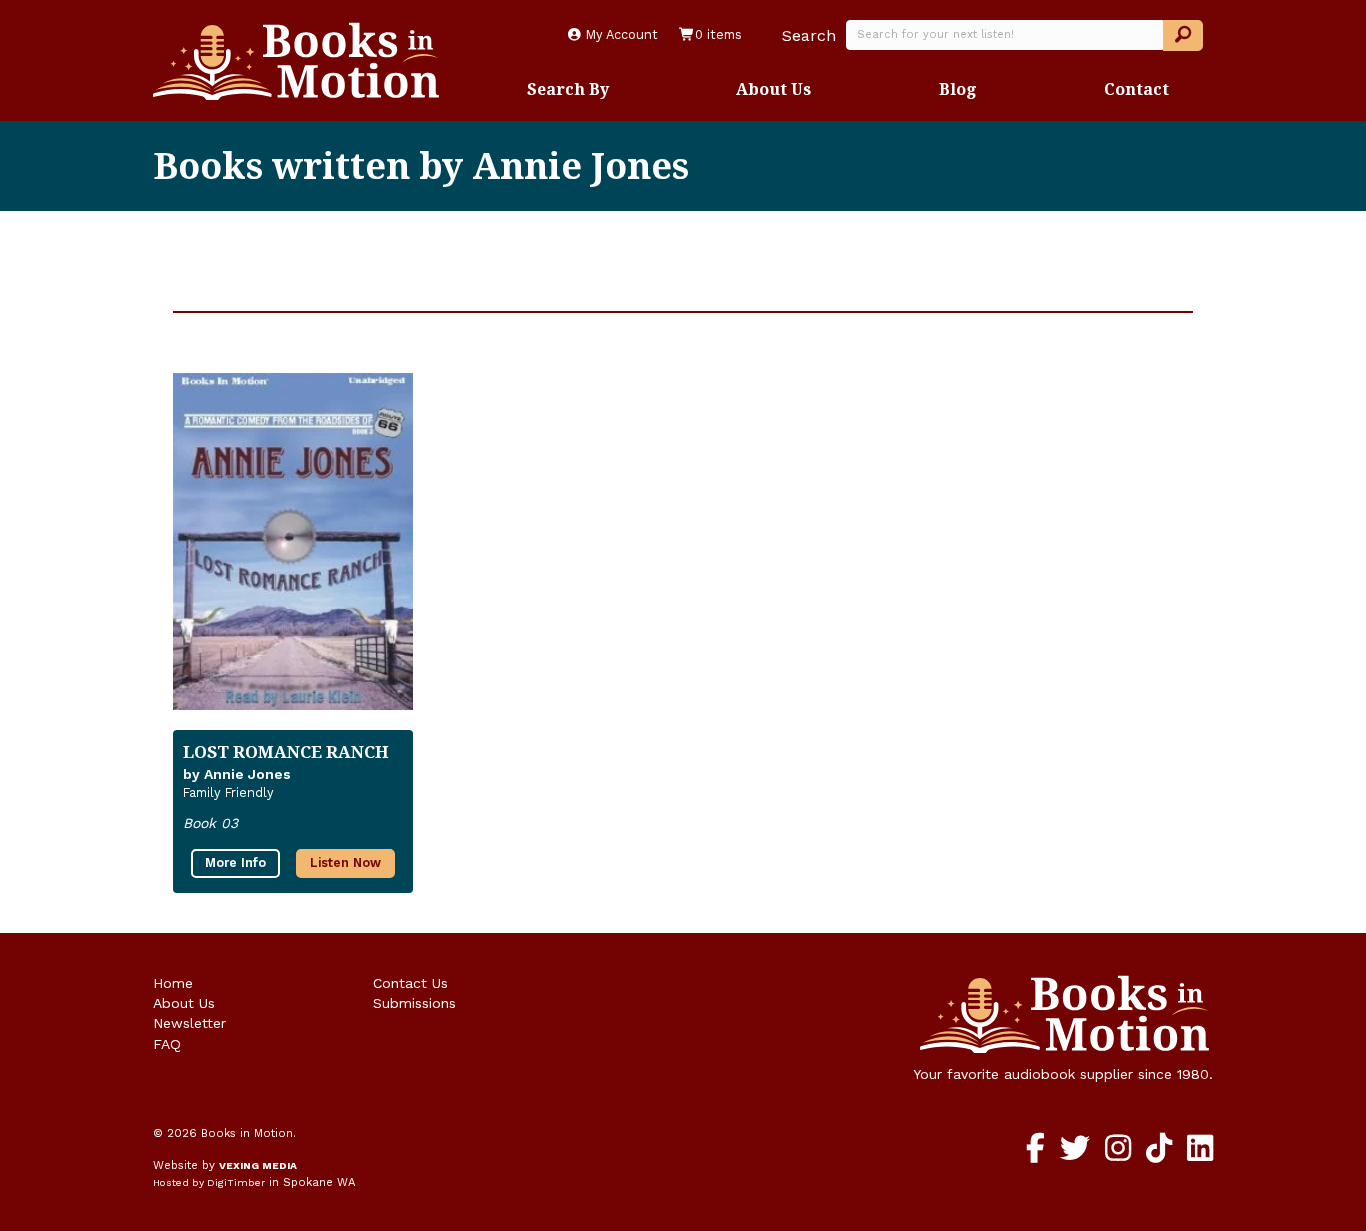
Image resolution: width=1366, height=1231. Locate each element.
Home (173, 983)
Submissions (414, 1003)
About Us (773, 89)
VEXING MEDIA (258, 1165)
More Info (235, 862)
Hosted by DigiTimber (209, 1182)
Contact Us (410, 983)
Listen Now (345, 862)
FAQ (167, 1044)
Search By (568, 89)
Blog (958, 89)
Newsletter (189, 1023)
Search (809, 35)
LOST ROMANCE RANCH (286, 751)
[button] (1183, 35)
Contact (1136, 89)
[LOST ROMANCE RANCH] (293, 541)
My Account (620, 34)
